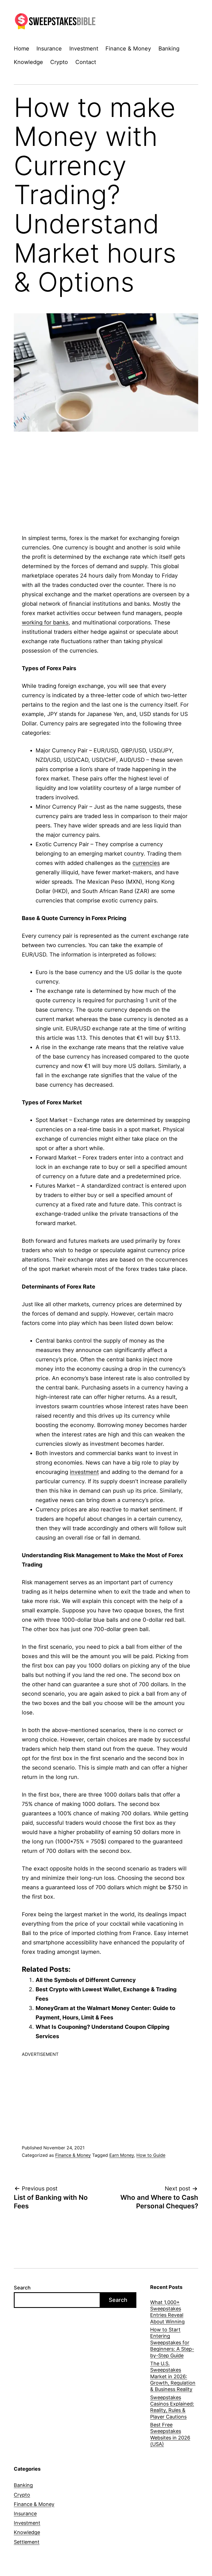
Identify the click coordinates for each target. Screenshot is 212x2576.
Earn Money (122, 2155)
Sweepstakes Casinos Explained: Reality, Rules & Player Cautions (172, 2407)
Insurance (49, 49)
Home (22, 49)
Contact (86, 62)
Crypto (59, 62)
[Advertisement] (106, 476)
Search (22, 2288)
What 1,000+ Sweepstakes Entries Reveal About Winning (167, 2312)
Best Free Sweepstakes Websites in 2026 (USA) (170, 2434)
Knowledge (28, 62)
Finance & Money (128, 49)
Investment (84, 49)
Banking (169, 49)
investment (84, 1472)
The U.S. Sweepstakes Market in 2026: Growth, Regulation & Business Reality (173, 2376)
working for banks (45, 622)
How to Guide (151, 2155)
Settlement (27, 2542)
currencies (146, 863)
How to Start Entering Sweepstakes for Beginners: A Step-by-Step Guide (172, 2343)
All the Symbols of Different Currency (86, 1980)
